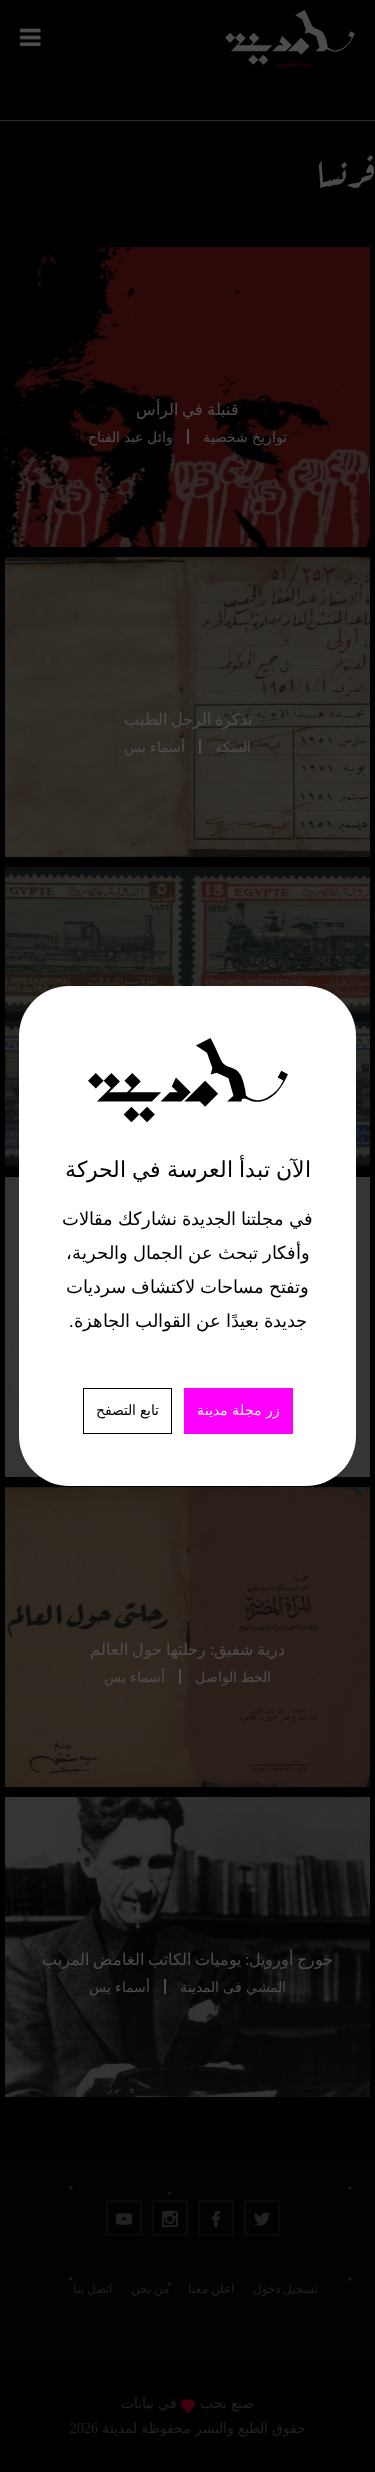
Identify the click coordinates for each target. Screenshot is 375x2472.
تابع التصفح (127, 1410)
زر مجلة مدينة (238, 1410)
